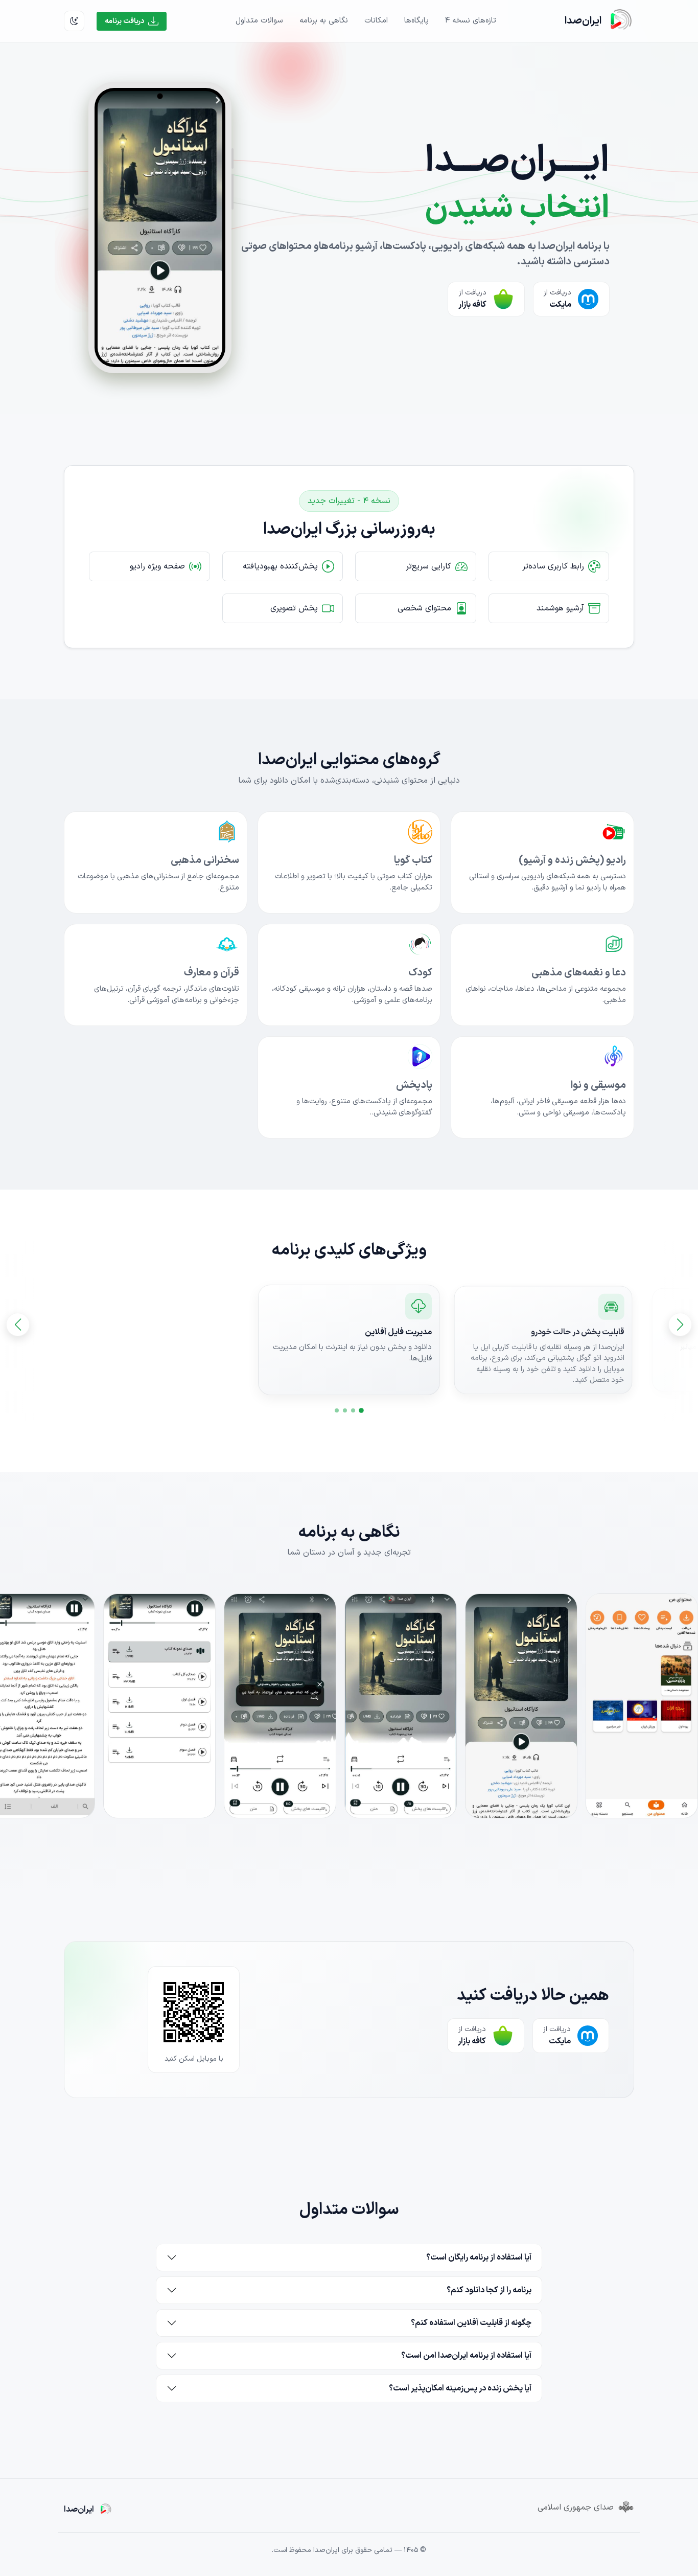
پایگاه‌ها (416, 21)
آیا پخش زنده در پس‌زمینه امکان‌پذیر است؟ (460, 2388)
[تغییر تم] (74, 21)
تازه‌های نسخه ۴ (471, 21)
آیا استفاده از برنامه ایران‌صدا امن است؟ (466, 2356)
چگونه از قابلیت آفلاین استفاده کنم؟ (471, 2323)
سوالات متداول (259, 21)
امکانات (376, 21)
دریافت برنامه (124, 21)
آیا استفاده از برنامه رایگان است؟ (479, 2258)
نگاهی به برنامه (324, 21)
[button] (361, 1410)
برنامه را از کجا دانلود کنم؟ (489, 2290)
